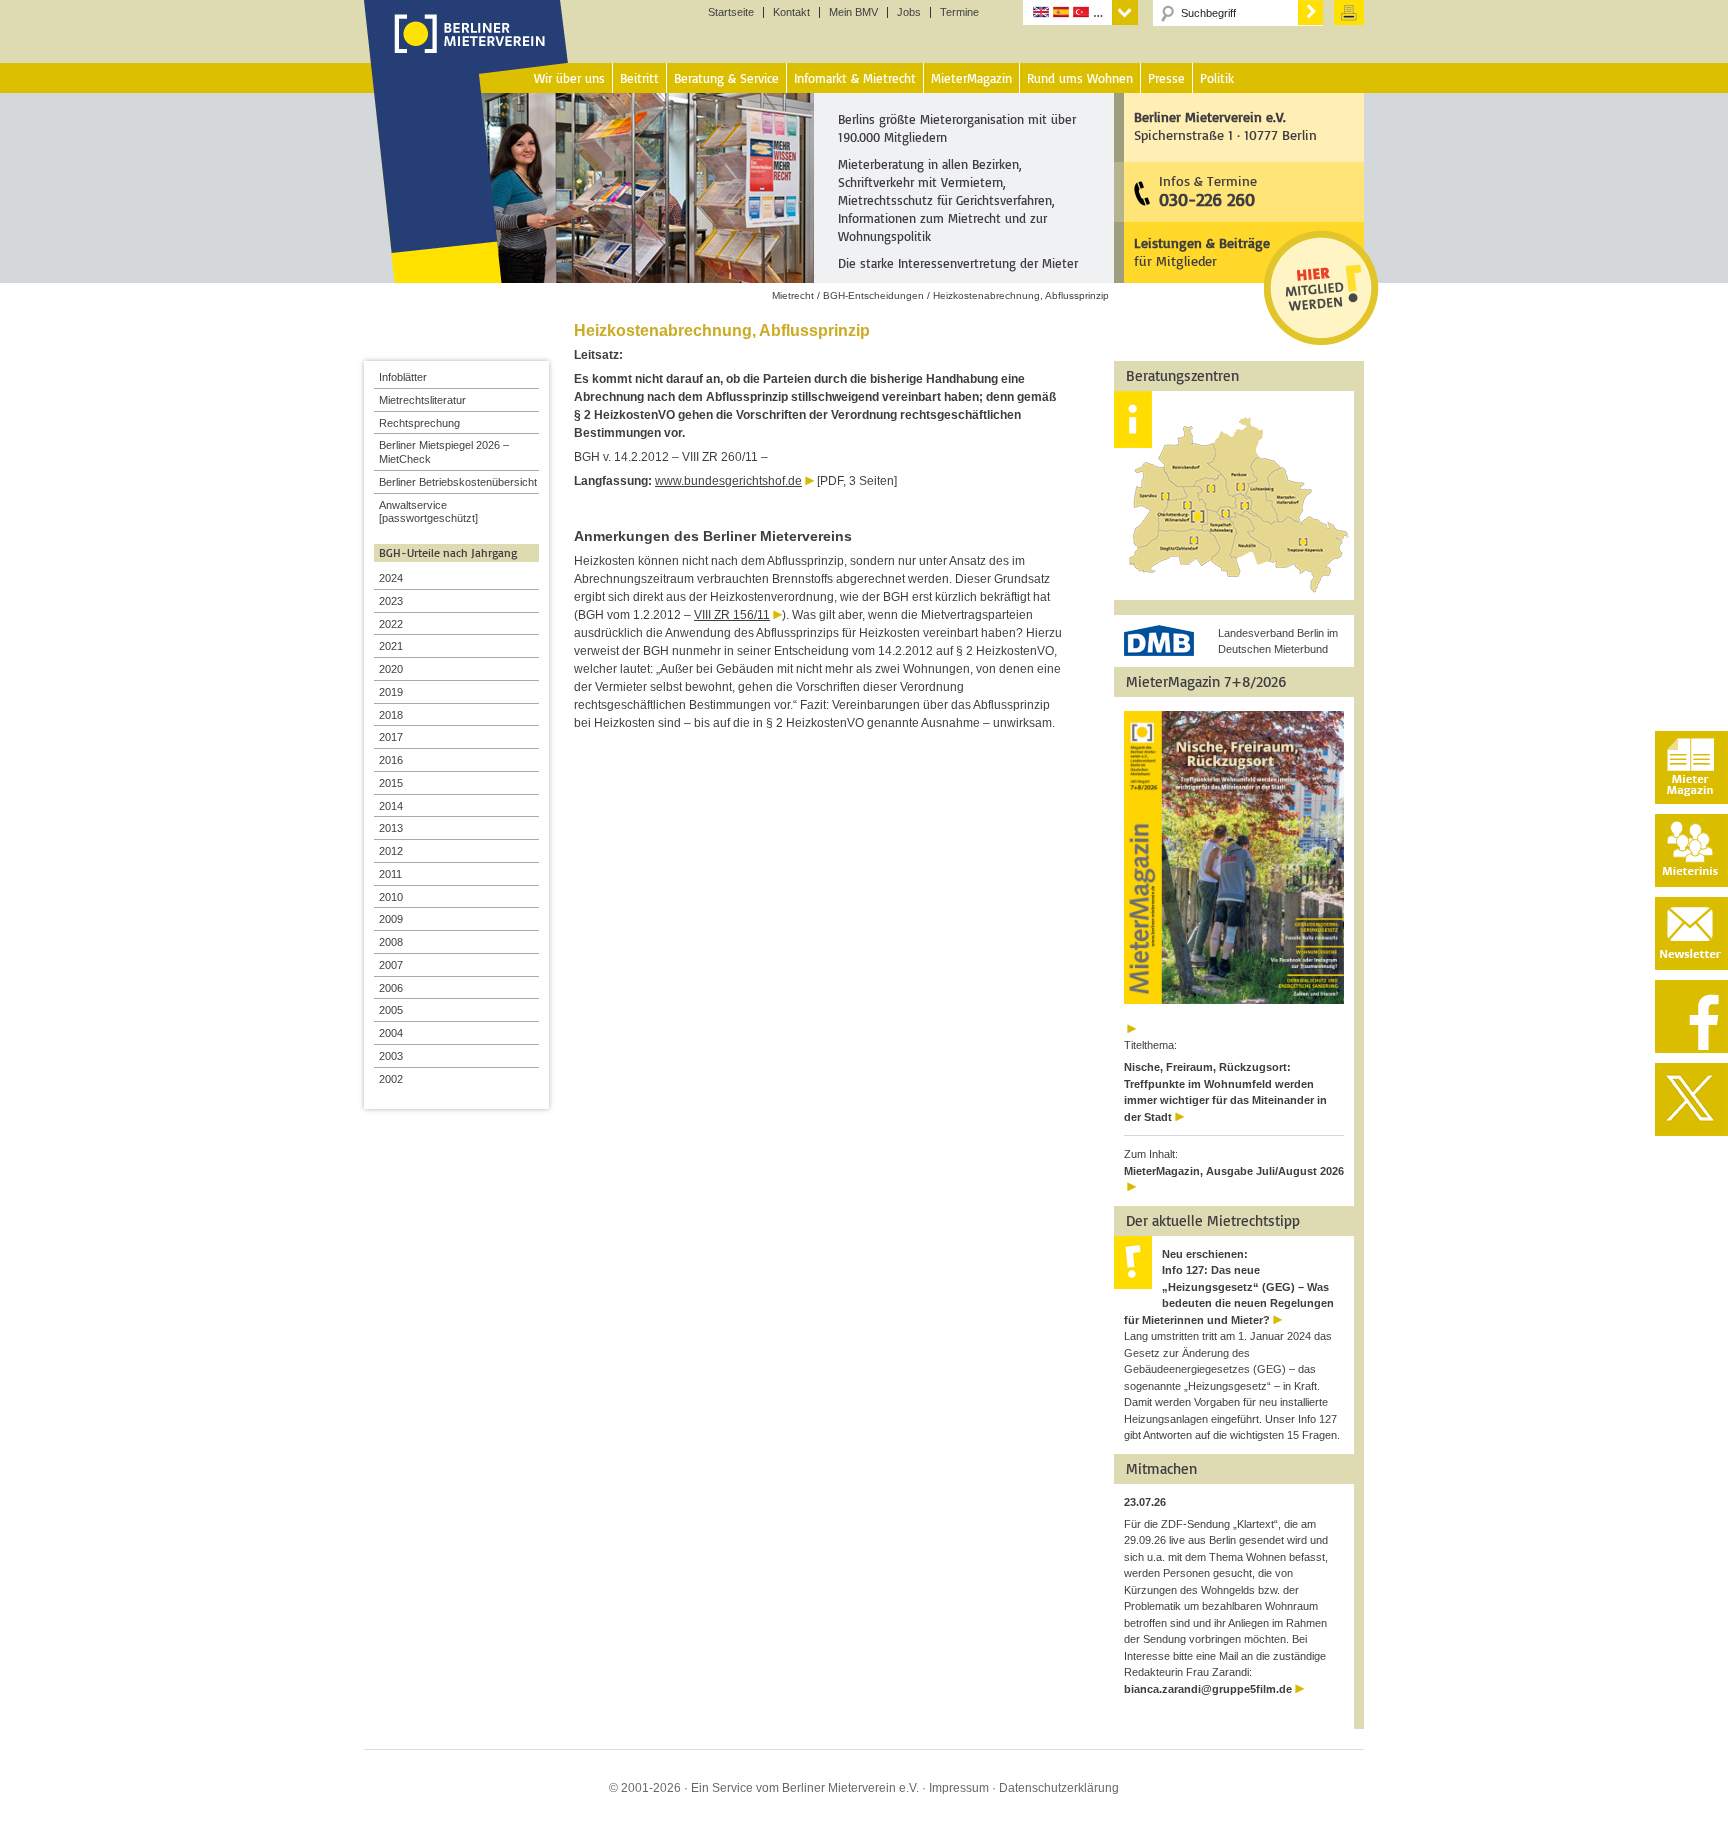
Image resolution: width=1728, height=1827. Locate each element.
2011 (390, 874)
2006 (391, 988)
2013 (391, 828)
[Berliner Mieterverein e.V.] (466, 53)
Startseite (731, 12)
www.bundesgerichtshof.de (728, 481)
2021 (391, 646)
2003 (391, 1056)
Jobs (909, 12)
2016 (391, 760)
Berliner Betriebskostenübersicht (458, 482)
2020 (391, 669)
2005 (391, 1010)
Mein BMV (853, 12)
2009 (391, 919)
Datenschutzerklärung (1059, 1788)
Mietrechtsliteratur (422, 400)
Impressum (959, 1788)
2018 (391, 715)
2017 (391, 737)
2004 (391, 1033)
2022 (391, 624)
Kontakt (791, 12)
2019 (391, 692)
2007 (391, 965)
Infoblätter (403, 377)
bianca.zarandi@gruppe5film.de (1208, 1689)
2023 (391, 601)
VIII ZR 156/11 (732, 615)
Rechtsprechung (419, 423)
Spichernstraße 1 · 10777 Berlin (1225, 125)
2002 (391, 1079)
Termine (959, 12)
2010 (391, 897)
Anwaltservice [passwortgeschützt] (428, 512)
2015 (391, 783)
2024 (391, 578)
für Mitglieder (1202, 251)
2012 (391, 851)
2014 (391, 806)
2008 (391, 942)
